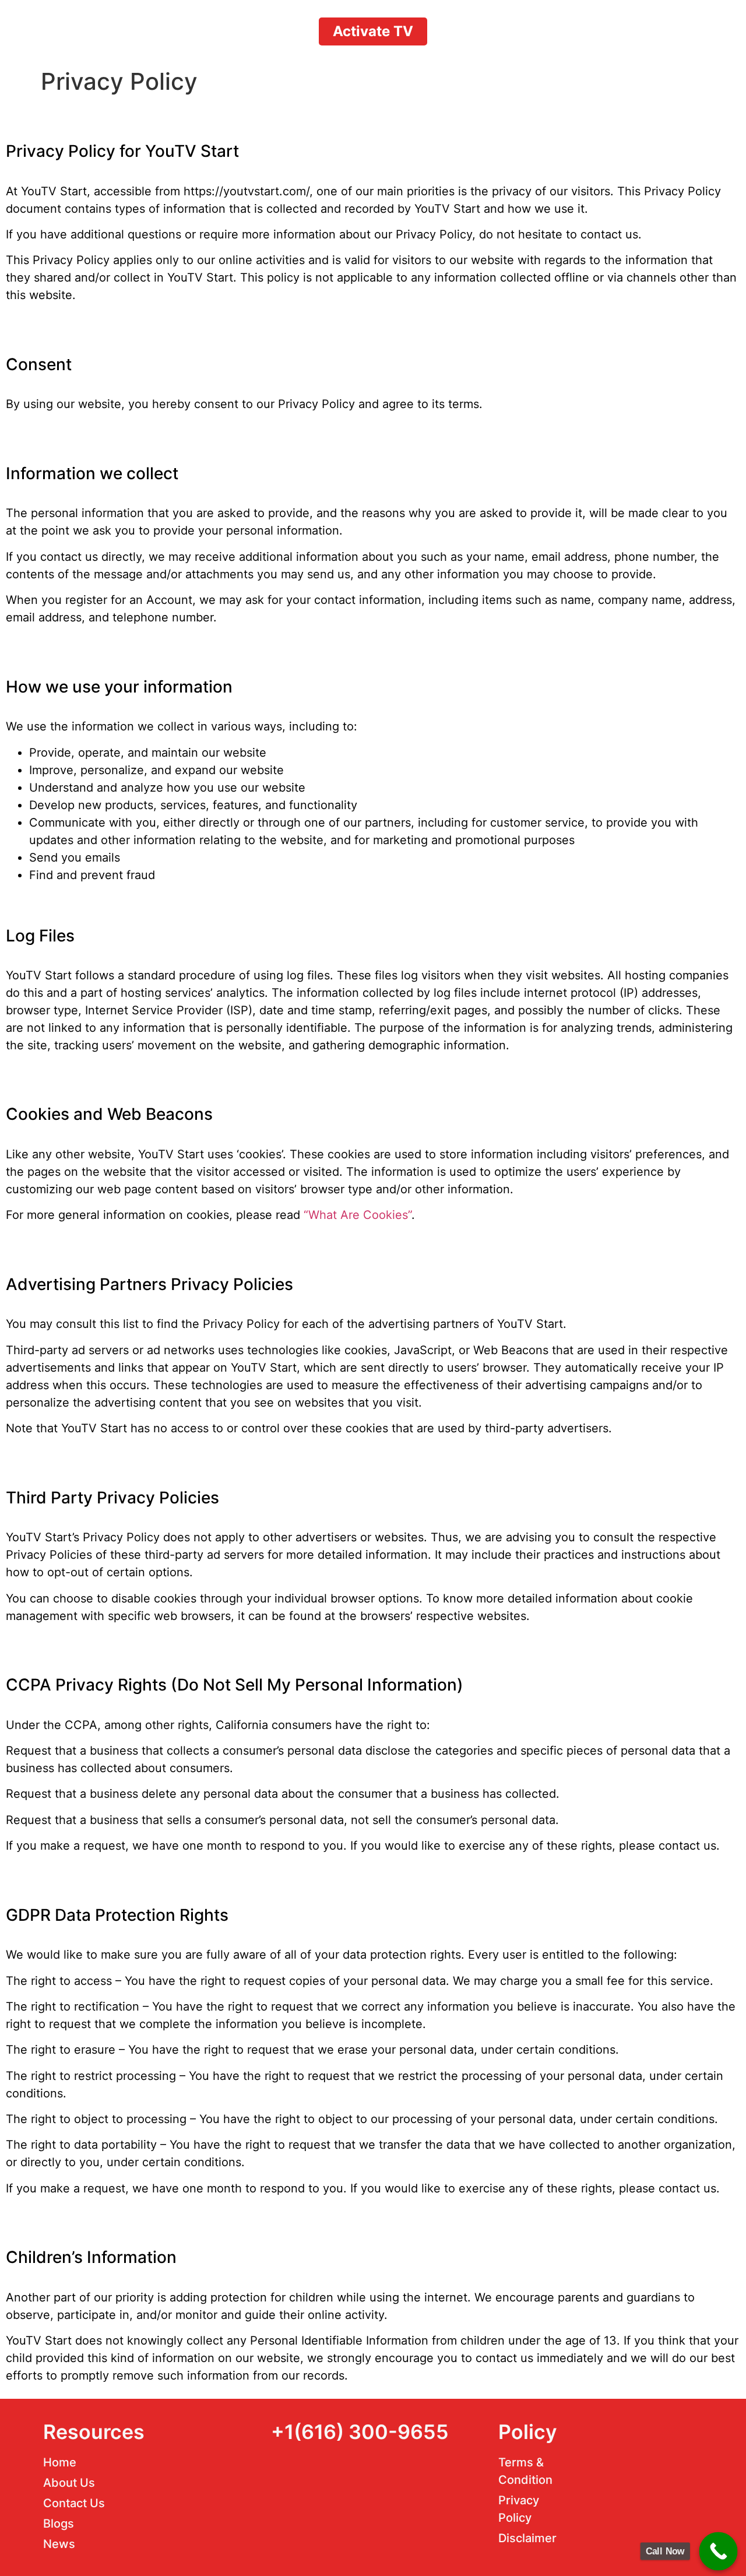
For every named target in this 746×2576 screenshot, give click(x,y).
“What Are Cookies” (358, 1215)
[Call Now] (719, 2552)
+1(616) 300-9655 (360, 2432)
